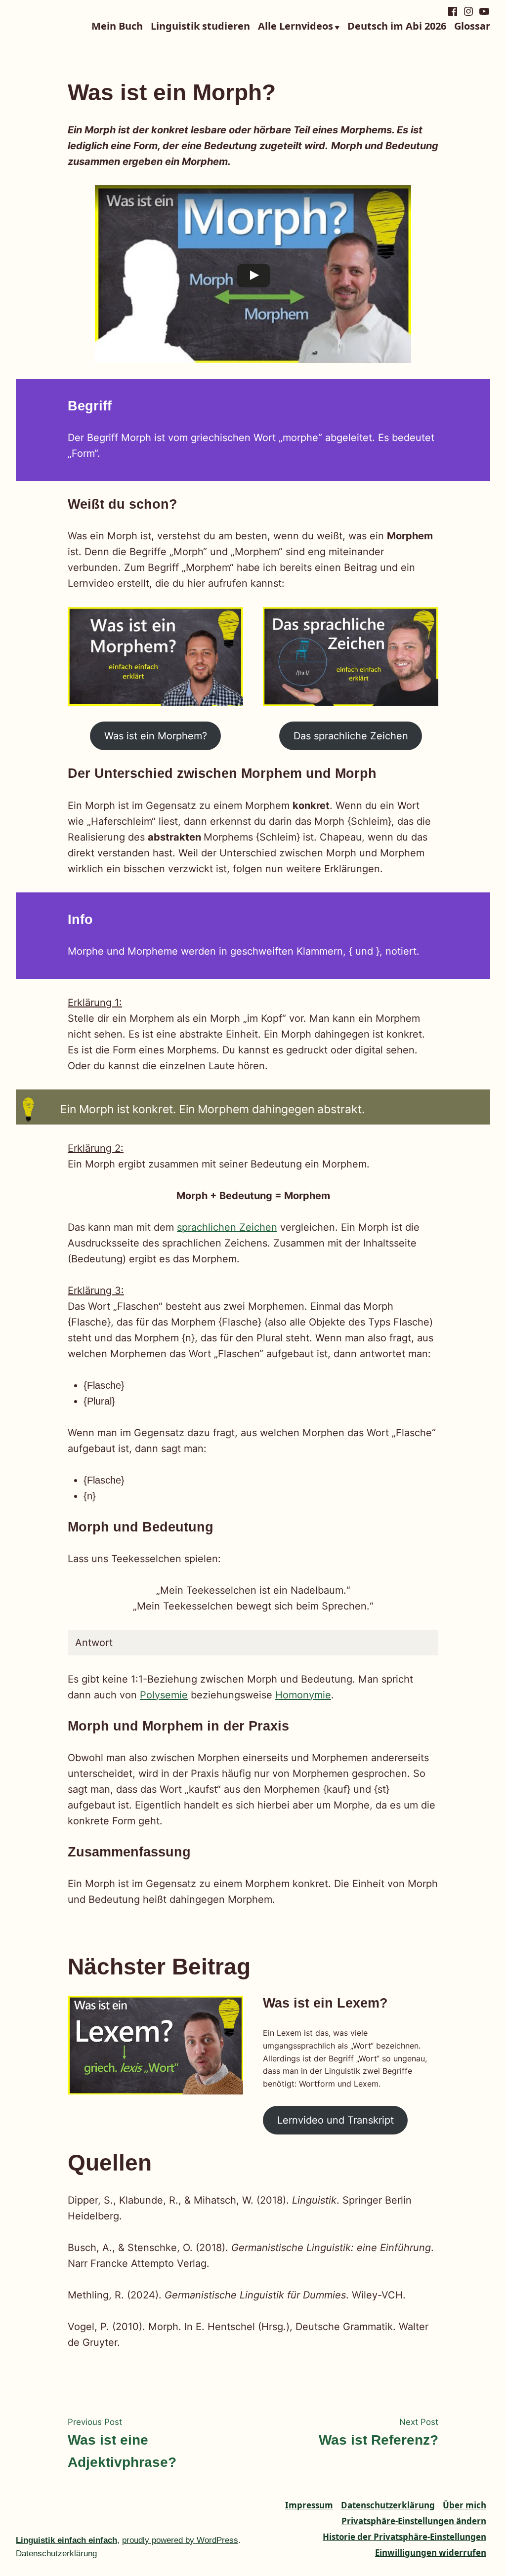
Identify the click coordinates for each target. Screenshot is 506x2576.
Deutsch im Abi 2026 (397, 27)
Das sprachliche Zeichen (351, 736)
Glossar (472, 27)
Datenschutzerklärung (388, 2505)
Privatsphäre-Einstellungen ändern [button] (414, 2521)
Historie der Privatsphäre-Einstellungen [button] (404, 2537)
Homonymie (303, 1695)
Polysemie (164, 1695)
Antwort (94, 1643)
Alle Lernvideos (295, 27)
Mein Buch (117, 27)
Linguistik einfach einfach (66, 2540)
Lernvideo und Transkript (336, 2120)
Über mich (464, 2505)
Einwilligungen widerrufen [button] (431, 2553)
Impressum (309, 2505)
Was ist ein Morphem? (156, 736)
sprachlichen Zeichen (227, 1227)
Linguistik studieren (200, 27)
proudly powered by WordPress (180, 2540)
